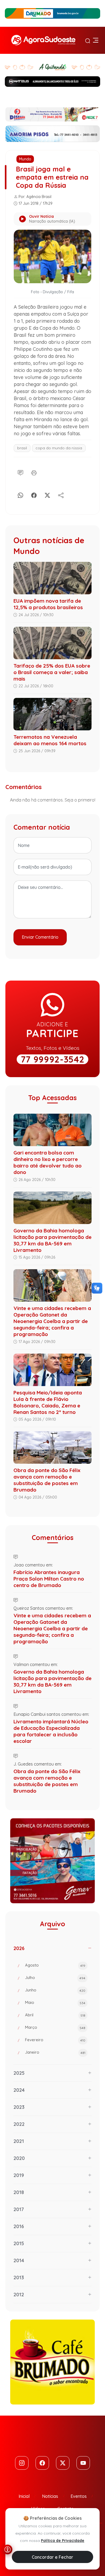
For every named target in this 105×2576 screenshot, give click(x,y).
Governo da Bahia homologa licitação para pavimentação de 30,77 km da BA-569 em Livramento (52, 1240)
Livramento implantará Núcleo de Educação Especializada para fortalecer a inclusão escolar (51, 1731)
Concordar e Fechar (52, 2557)
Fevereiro (55, 2040)
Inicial (24, 2496)
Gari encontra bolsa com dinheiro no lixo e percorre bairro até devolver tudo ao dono (48, 1162)
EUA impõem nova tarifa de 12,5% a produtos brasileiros (48, 604)
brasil (22, 448)
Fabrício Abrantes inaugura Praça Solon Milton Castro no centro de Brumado (49, 1579)
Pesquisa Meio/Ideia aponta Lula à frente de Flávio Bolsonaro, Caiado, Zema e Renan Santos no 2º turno (48, 1402)
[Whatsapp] (20, 494)
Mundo (25, 159)
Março (55, 2027)
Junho (55, 1990)
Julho (55, 1978)
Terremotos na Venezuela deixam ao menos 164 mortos (50, 740)
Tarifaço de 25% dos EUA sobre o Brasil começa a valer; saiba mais (52, 672)
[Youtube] (83, 2463)
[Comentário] (20, 472)
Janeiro (55, 2052)
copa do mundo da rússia (59, 448)
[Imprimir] (34, 472)
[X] (47, 494)
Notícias (50, 2496)
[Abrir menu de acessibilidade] (8, 2549)
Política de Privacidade (63, 2541)
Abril (55, 2015)
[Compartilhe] (61, 494)
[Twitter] (63, 2463)
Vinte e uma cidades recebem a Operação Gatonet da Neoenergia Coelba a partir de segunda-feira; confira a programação (52, 1321)
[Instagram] (22, 2463)
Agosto (55, 1965)
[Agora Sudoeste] (43, 40)
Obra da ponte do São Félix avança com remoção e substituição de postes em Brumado (47, 1480)
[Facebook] (34, 494)
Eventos (79, 2496)
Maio (55, 2002)
